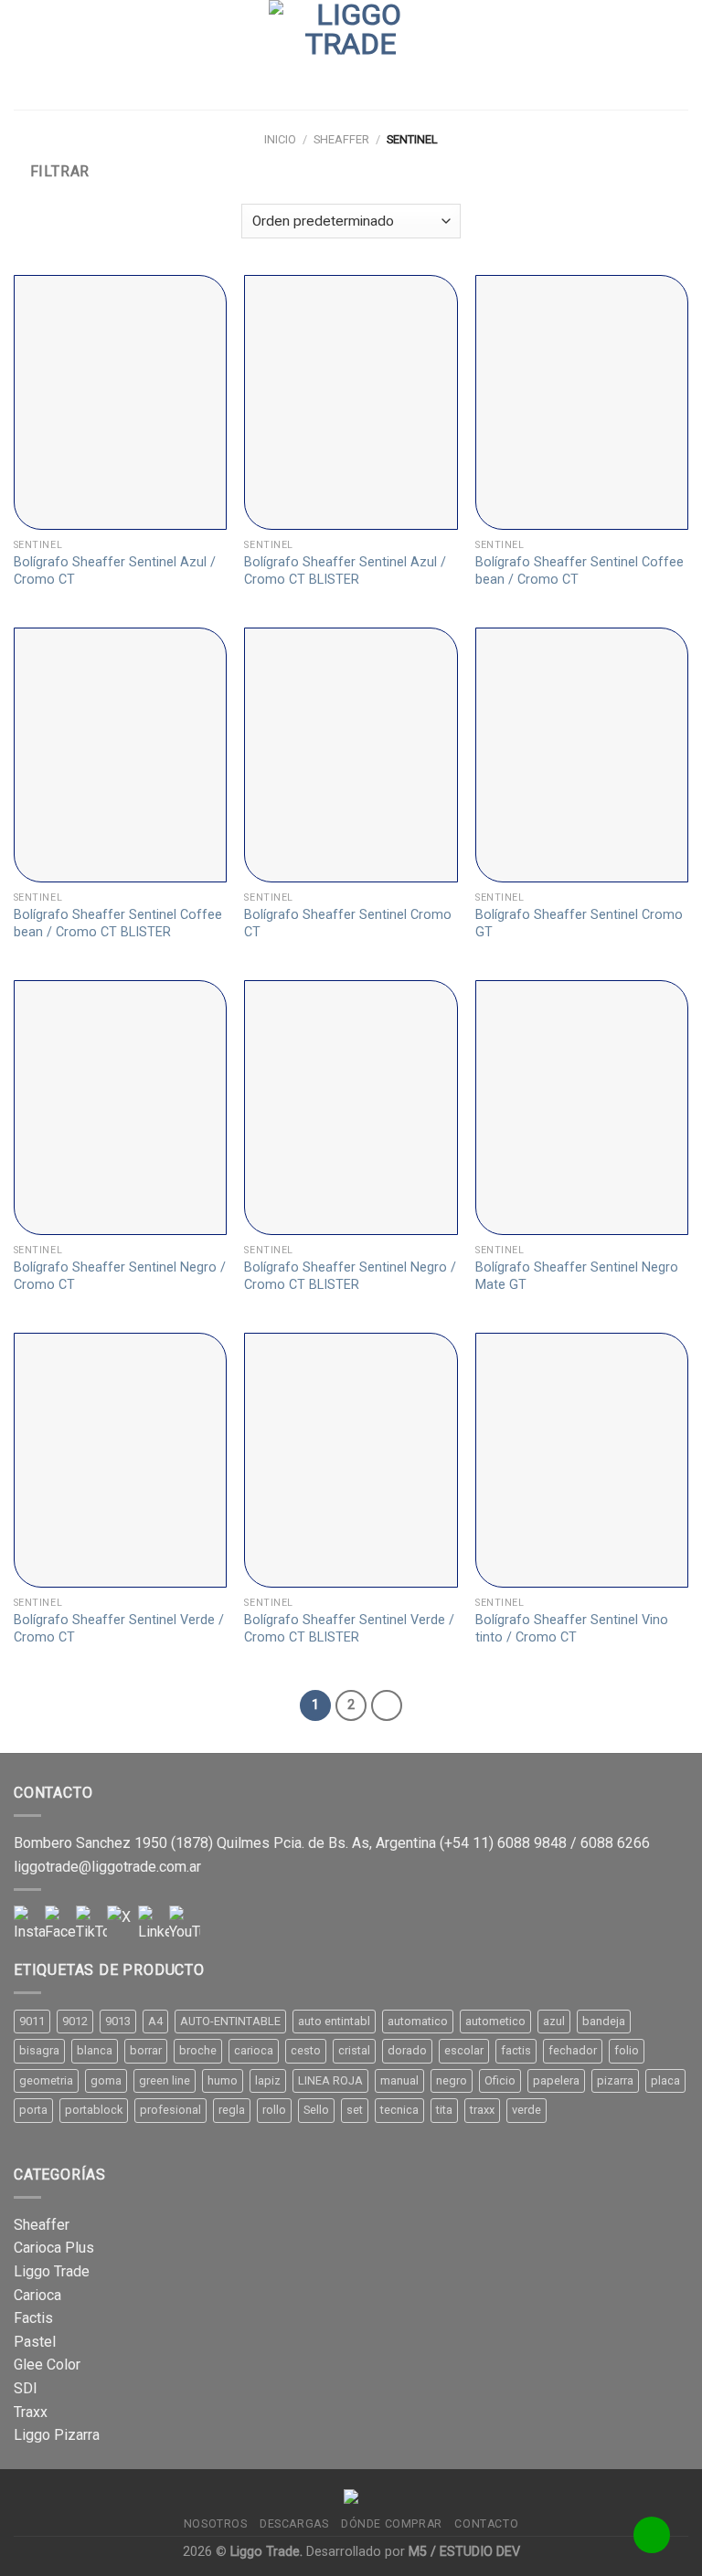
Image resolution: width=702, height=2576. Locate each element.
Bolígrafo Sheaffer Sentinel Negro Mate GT (577, 1276)
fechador (573, 2050)
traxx (482, 2110)
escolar (464, 2050)
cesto (306, 2050)
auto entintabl (334, 2021)
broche (198, 2050)
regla (232, 2110)
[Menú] (25, 54)
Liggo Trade (52, 2271)
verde (526, 2110)
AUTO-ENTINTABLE (230, 2021)
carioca (254, 2050)
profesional (170, 2110)
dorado (407, 2050)
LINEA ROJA (330, 2080)
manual (399, 2080)
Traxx (31, 2412)
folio (627, 2050)
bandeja (604, 2021)
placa (665, 2080)
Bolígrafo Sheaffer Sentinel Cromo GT (579, 924)
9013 (118, 2021)
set (355, 2110)
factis (516, 2050)
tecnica (399, 2110)
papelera (556, 2080)
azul (554, 2021)
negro (452, 2080)
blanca (95, 2050)
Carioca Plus (54, 2248)
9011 (32, 2021)
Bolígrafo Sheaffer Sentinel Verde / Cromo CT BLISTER (349, 1629)
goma (106, 2080)
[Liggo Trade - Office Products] (351, 55)
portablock (94, 2110)
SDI (26, 2388)
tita (444, 2110)
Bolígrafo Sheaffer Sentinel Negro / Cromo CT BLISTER (350, 1276)
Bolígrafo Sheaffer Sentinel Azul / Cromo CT (115, 571)
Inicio (280, 139)
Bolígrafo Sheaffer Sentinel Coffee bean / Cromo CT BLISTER (118, 924)
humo (223, 2080)
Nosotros (216, 2524)
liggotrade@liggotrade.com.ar (107, 1867)
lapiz (268, 2080)
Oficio (500, 2080)
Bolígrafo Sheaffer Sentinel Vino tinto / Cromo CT (572, 1629)
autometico (495, 2021)
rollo (274, 2110)
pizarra (615, 2080)
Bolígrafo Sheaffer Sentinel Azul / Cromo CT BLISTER (345, 571)
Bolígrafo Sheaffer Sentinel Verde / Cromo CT (119, 1629)
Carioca (37, 2295)
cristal (354, 2050)
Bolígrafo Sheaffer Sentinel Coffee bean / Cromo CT (580, 571)
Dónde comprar (392, 2524)
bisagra (39, 2050)
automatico (418, 2021)
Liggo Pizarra (57, 2435)
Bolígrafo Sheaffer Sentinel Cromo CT (348, 924)
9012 (75, 2021)
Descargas (294, 2524)
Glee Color (47, 2365)
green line (165, 2080)
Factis (33, 2318)
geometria (46, 2080)
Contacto (486, 2524)
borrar (146, 2050)
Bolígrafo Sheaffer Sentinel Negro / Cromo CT (120, 1276)
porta (33, 2110)
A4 (155, 2021)
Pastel (35, 2342)
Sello (316, 2110)
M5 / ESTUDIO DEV (464, 2552)
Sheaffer (341, 139)
